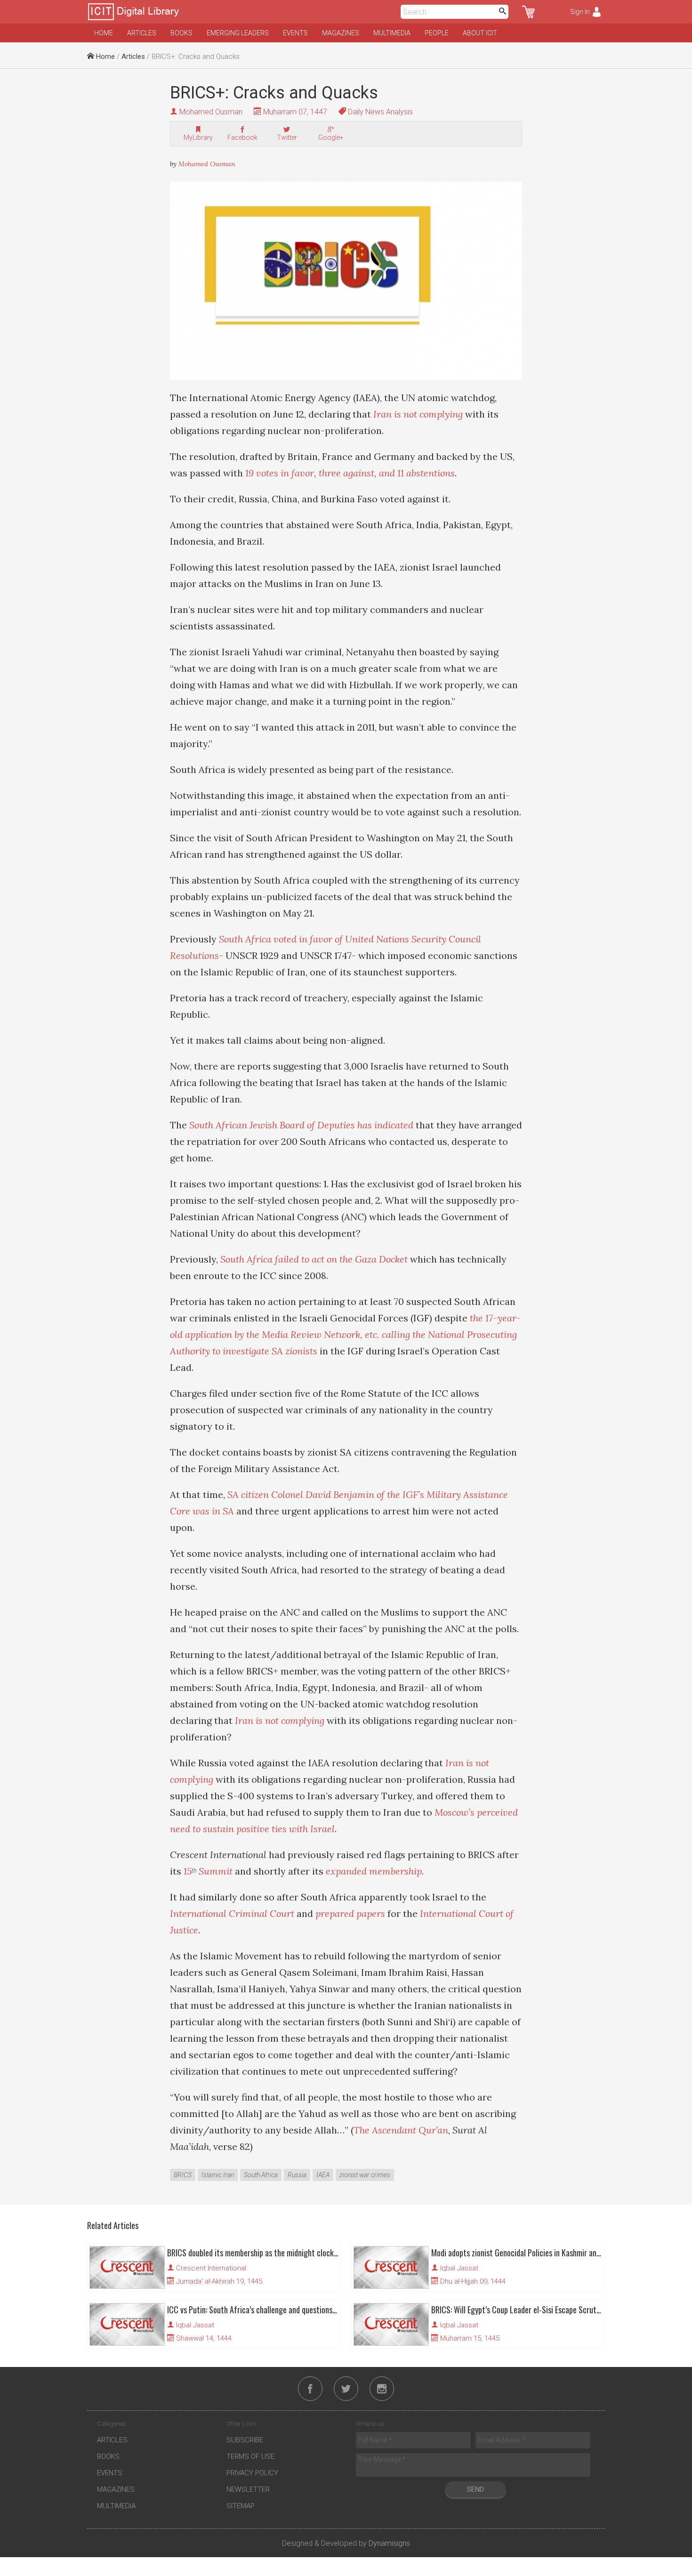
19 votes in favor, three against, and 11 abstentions (350, 473)
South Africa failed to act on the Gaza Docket (314, 1259)
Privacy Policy (252, 2473)
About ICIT (480, 33)
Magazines (341, 33)
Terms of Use (250, 2456)
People (437, 33)
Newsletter (248, 2489)
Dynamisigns (389, 2543)
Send (475, 2489)
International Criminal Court (232, 1913)
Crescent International (211, 2268)
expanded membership (374, 1871)
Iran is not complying (418, 414)
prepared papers (350, 1913)
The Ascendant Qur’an (401, 2130)
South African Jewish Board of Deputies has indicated (301, 1125)
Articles (142, 33)
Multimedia (392, 33)
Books (181, 33)
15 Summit (208, 1871)
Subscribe (245, 2440)
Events (295, 33)
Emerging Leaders (238, 33)
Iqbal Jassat (459, 2268)
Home (104, 33)
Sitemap (241, 2506)
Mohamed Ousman (211, 112)
